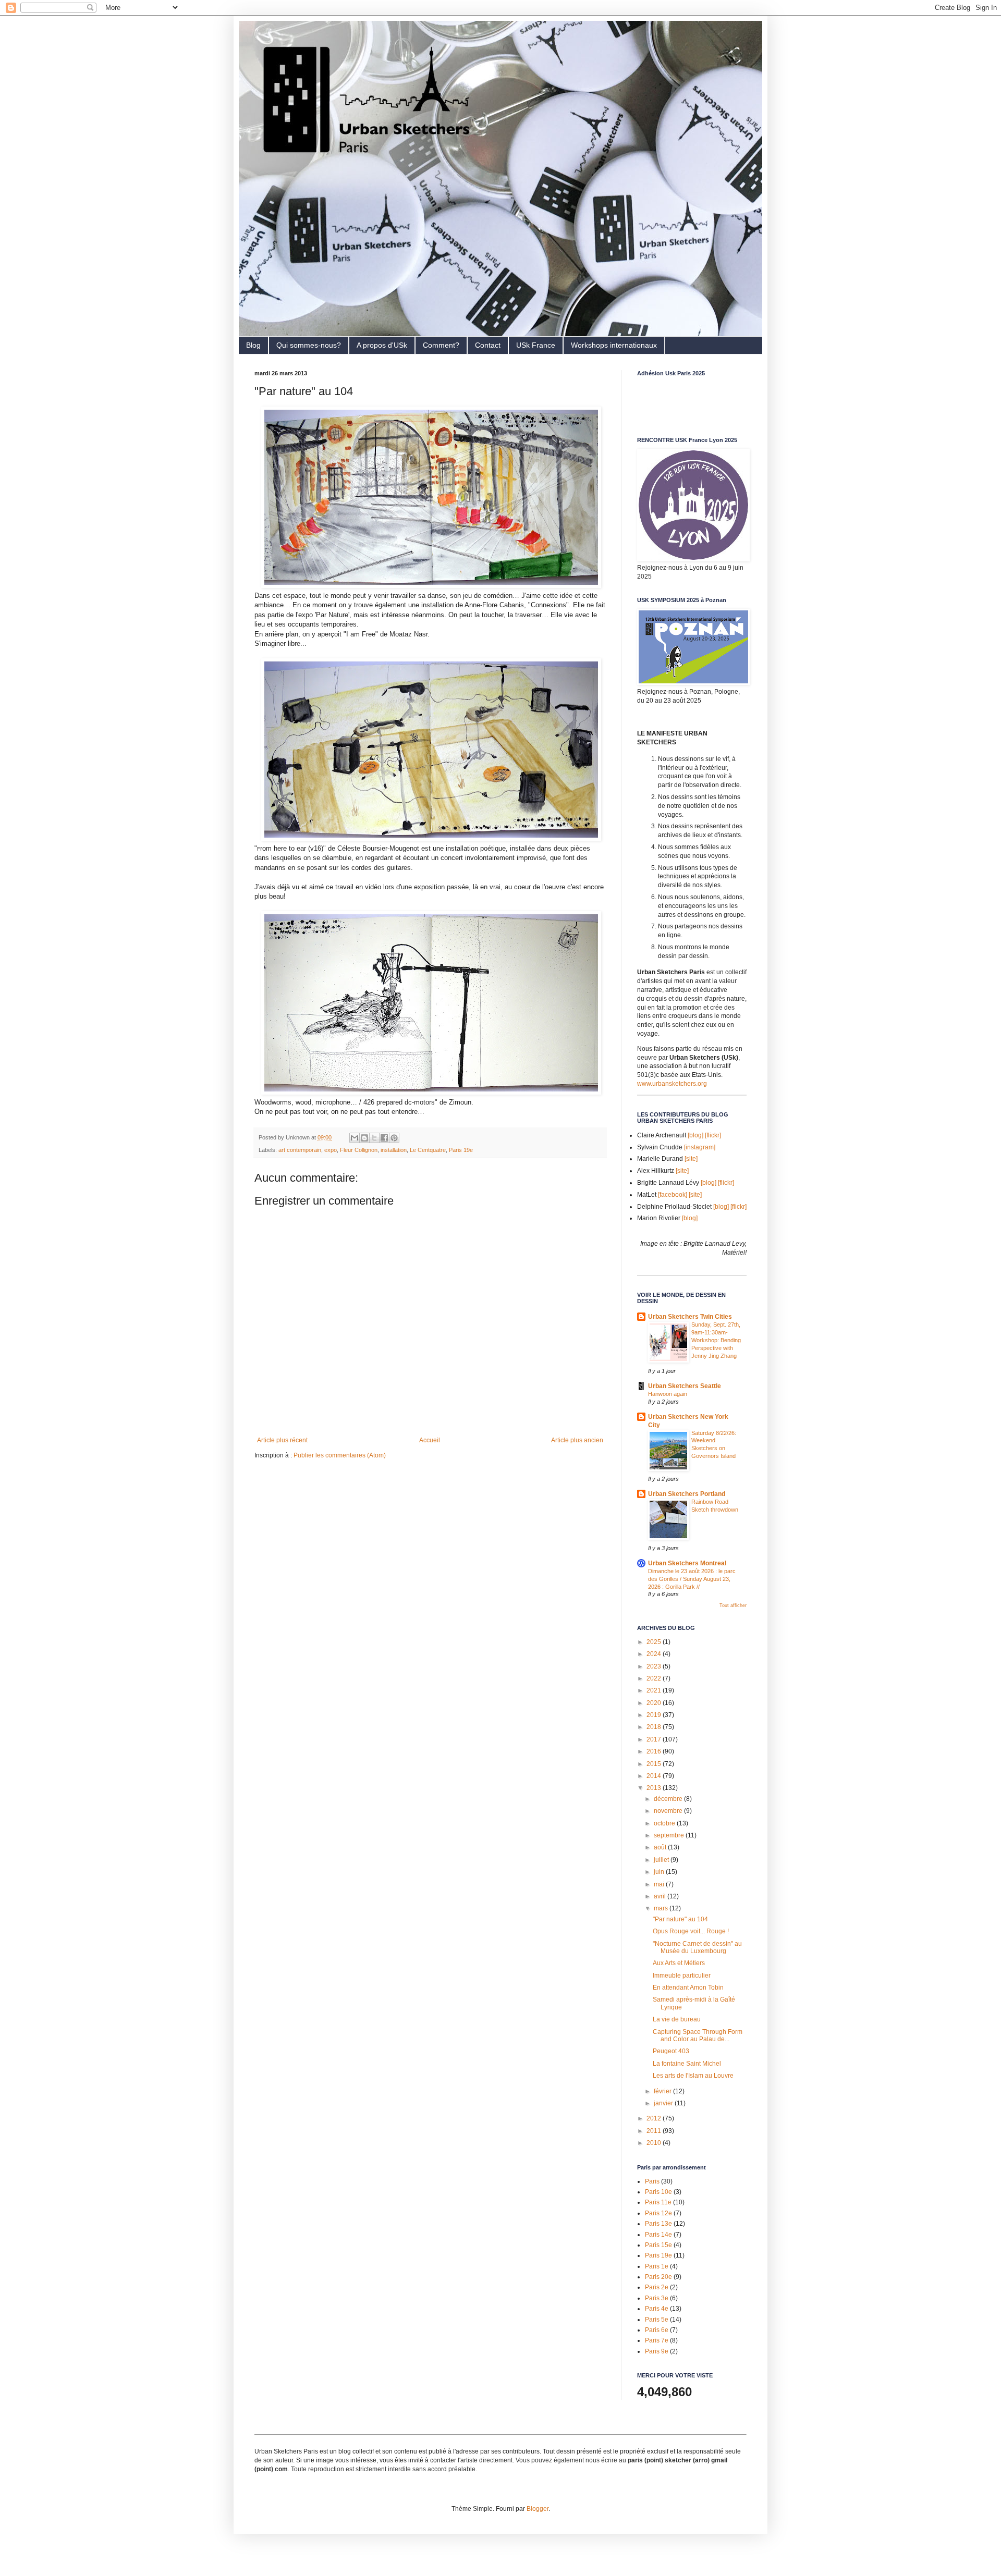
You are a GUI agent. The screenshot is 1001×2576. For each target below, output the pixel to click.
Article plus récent (282, 1440)
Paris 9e (657, 2351)
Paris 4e (657, 2309)
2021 (655, 1690)
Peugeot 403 (671, 2051)
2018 (655, 1727)
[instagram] (700, 1147)
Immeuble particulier (682, 1976)
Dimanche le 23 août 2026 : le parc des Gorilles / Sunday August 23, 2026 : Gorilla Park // (692, 1579)
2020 (655, 1703)
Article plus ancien (577, 1440)
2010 (655, 2143)
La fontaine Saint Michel (687, 2064)
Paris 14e (658, 2235)
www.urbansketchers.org (672, 1084)
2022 (655, 1678)
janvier (664, 2103)
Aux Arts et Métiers (679, 1963)
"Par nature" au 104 (680, 1919)
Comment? (441, 345)
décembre (669, 1799)
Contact (488, 345)
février (663, 2091)
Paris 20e (658, 2277)
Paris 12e (658, 2213)
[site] (691, 1159)
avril (661, 1896)
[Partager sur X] (374, 1138)
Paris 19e (461, 1150)
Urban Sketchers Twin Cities (690, 1317)
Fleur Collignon (359, 1150)
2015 (655, 1764)
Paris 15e (658, 2245)
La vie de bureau (677, 2019)
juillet (662, 1860)
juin (660, 1872)
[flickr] (713, 1135)
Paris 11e (658, 2202)
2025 (655, 1642)
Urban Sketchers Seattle (685, 1386)
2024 (655, 1654)
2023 (655, 1666)
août (661, 1847)
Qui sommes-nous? (309, 345)
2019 (655, 1715)
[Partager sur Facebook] (384, 1138)
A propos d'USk (382, 345)
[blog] (695, 1135)
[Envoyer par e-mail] (355, 1138)
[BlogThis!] (364, 1138)
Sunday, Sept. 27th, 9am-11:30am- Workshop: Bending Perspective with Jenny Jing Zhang (716, 1340)
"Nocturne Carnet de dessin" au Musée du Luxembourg (697, 1947)
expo (331, 1150)
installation (394, 1150)
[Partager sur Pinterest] (394, 1138)
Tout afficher (733, 1605)
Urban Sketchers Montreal (687, 1563)
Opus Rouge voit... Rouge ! (691, 1931)
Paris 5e (657, 2320)
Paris (652, 2181)
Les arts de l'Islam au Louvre (693, 2076)
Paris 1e (657, 2266)
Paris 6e (657, 2330)
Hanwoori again (668, 1394)
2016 (655, 1751)
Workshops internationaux (614, 345)
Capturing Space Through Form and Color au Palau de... (698, 2035)
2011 (655, 2131)
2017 (655, 1739)
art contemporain (300, 1150)
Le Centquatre (428, 1150)
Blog (253, 345)
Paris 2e (657, 2287)
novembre (669, 1811)
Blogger (538, 2509)
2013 (655, 1788)
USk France (536, 345)
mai (660, 1884)
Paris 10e (658, 2192)
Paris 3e (657, 2298)
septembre (670, 1835)
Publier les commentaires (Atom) (340, 1455)
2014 (655, 1776)
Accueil (430, 1440)
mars (662, 1908)
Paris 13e (658, 2224)
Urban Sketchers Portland (687, 1494)
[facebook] (673, 1195)
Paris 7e (657, 2340)
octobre (665, 1823)
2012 (655, 2118)
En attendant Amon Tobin (688, 1988)
